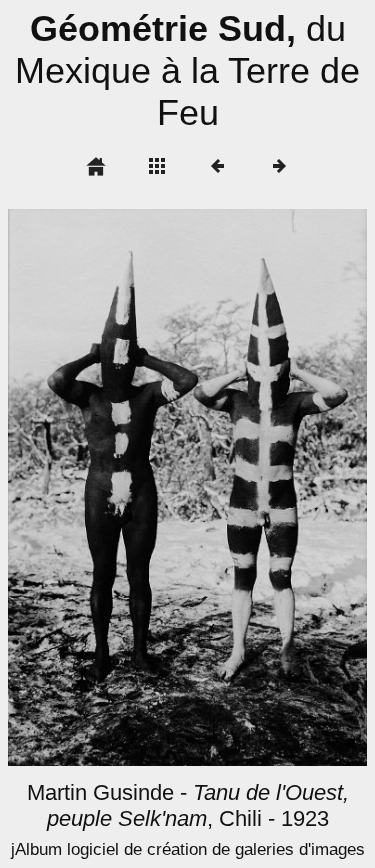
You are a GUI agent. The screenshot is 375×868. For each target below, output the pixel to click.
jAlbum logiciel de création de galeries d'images (188, 849)
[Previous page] (80, 487)
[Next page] (259, 487)
